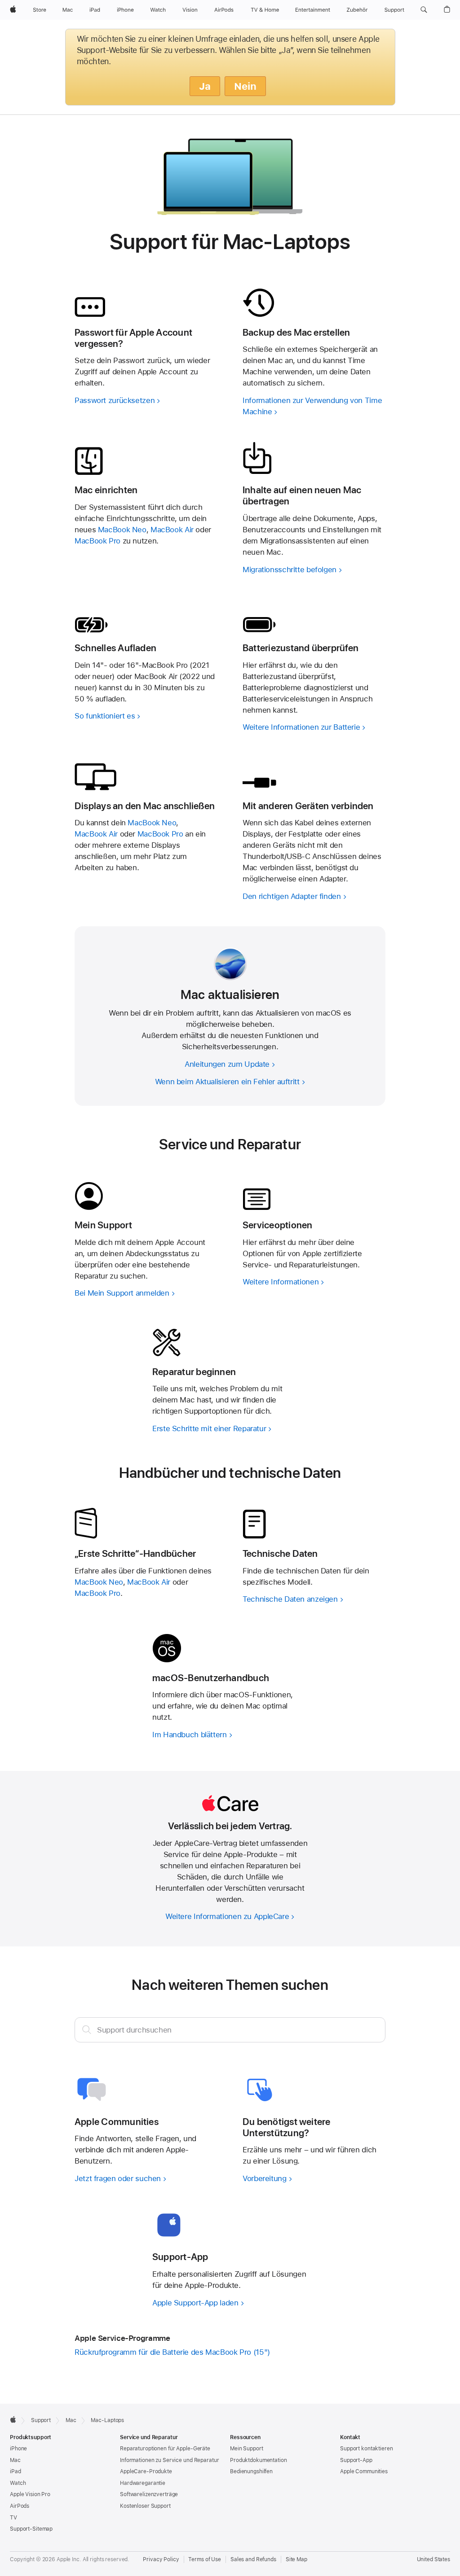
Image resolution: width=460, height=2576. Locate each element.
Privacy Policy (161, 2559)
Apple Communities (364, 2471)
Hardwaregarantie (143, 2483)
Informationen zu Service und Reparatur (169, 2460)
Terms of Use (205, 2559)
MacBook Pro (97, 541)
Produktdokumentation (259, 2460)
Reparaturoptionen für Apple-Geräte (165, 2449)
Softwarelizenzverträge (149, 2494)
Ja (205, 86)
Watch (18, 2483)
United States (433, 2559)
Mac (15, 2460)
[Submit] (87, 2029)
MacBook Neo (122, 530)
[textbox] (230, 2030)
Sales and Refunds (253, 2559)
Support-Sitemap (31, 2529)
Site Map (296, 2559)
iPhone (18, 2449)
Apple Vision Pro (30, 2494)
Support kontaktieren (367, 2449)
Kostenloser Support (145, 2506)
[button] (424, 10)
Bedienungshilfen (251, 2471)
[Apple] (13, 2419)
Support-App (356, 2460)
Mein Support (247, 2449)
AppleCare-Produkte (146, 2471)
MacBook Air (172, 530)
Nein (245, 86)
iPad (15, 2471)
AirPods (20, 2506)
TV (13, 2518)
